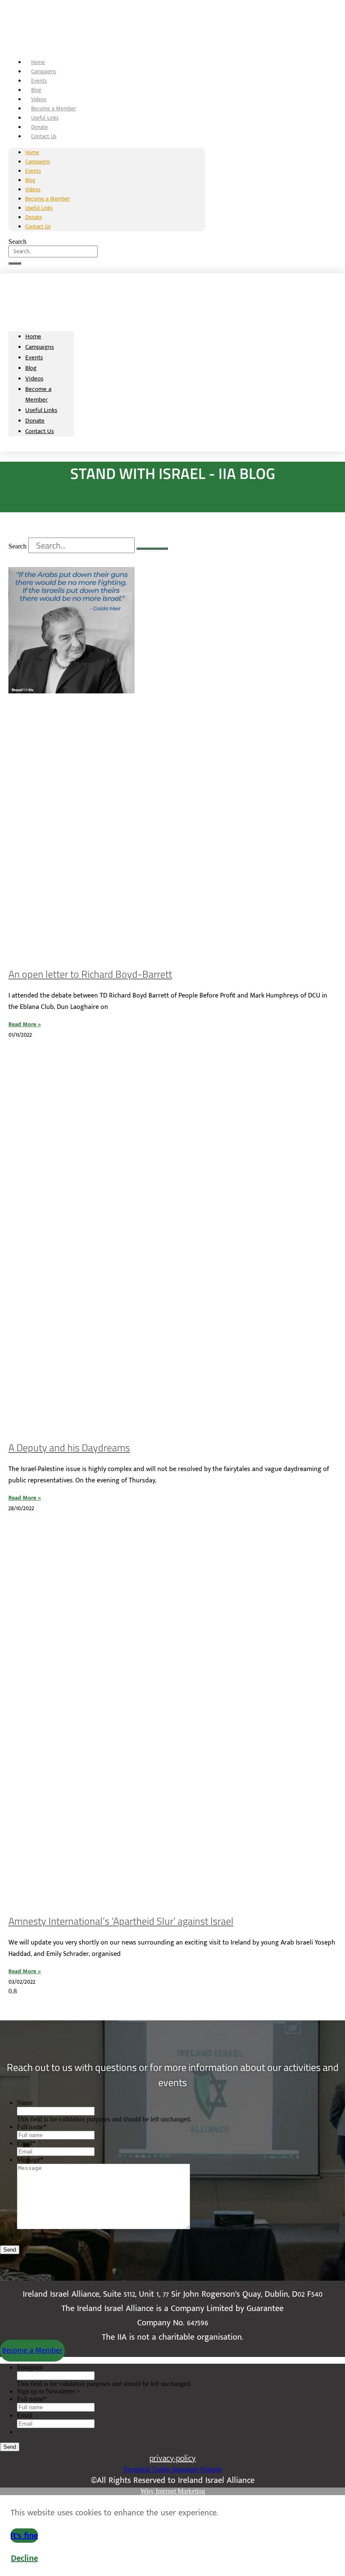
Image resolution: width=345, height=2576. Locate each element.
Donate (40, 127)
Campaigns (44, 72)
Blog (36, 90)
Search (17, 242)
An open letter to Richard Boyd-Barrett (90, 974)
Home (38, 62)
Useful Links (45, 118)
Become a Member (54, 109)
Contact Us (44, 136)
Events (39, 81)
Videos (39, 99)
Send (10, 2250)
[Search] (15, 263)
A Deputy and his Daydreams (69, 1447)
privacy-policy (172, 2458)
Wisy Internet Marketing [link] (173, 2491)
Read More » (25, 1024)
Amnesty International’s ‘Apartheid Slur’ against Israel (121, 1921)
